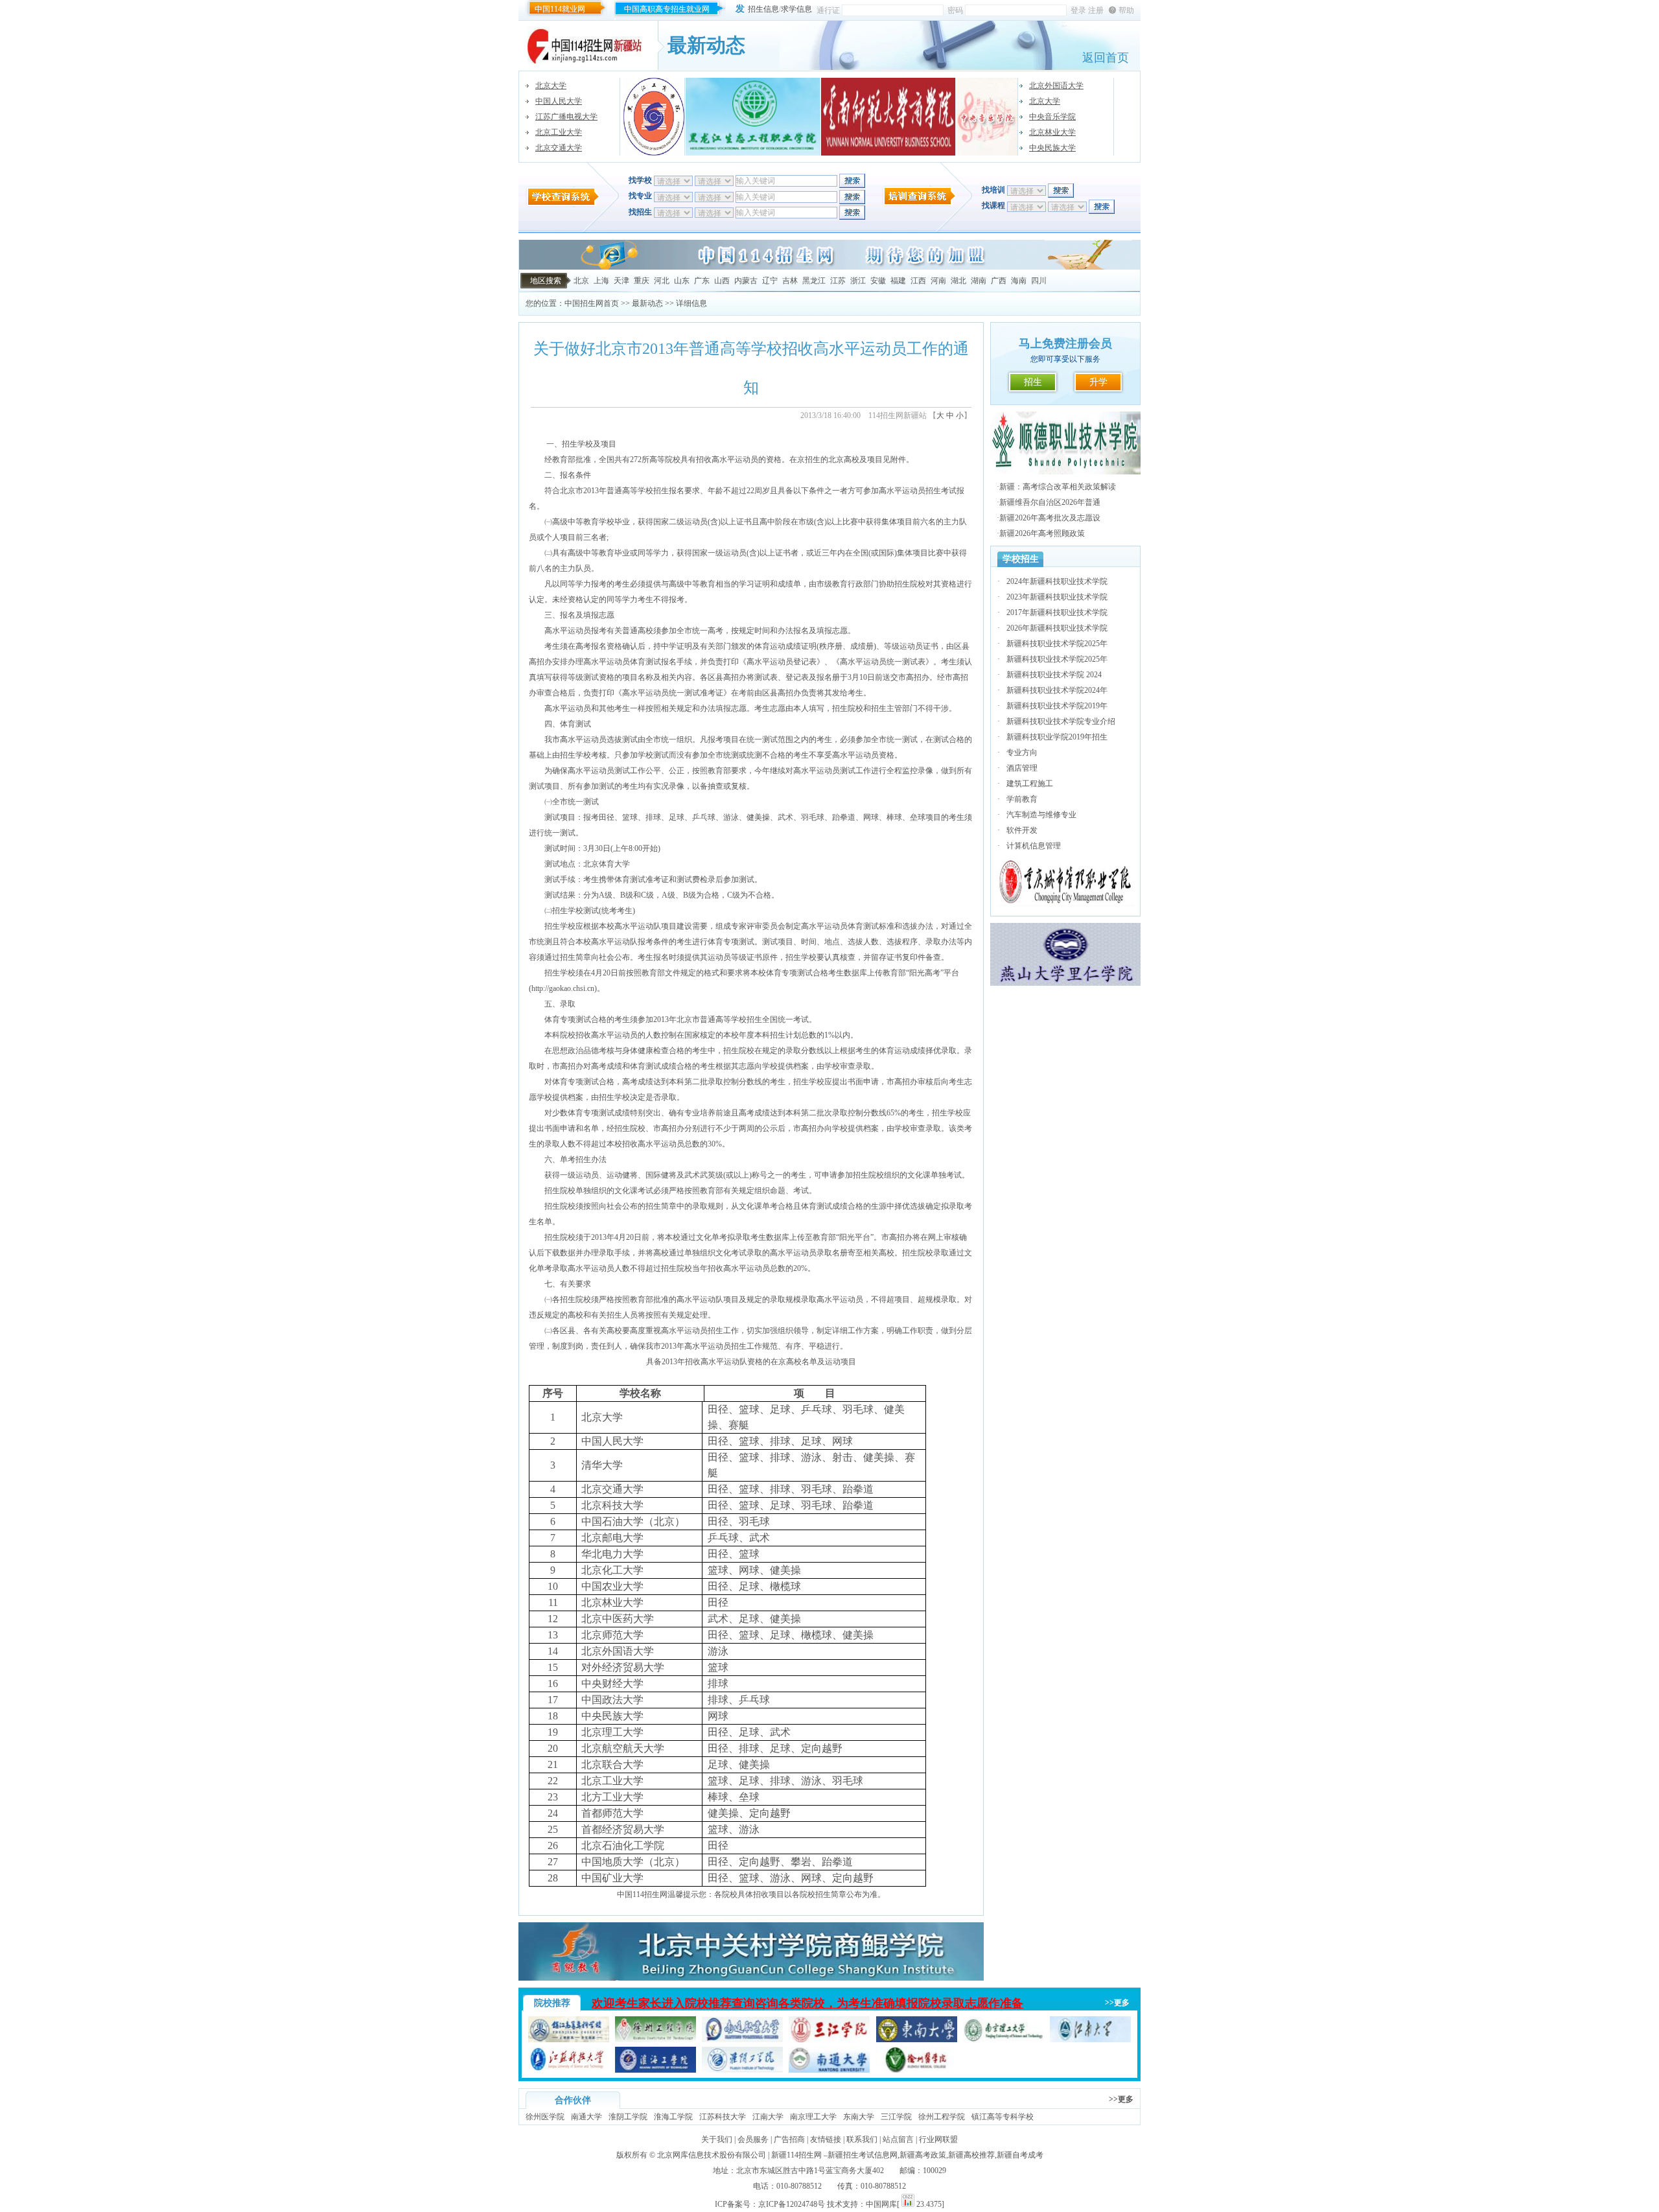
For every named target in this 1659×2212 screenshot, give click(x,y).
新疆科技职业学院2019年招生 (1057, 737)
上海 (601, 281)
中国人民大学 (559, 101)
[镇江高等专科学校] (569, 2040)
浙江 (858, 281)
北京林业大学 (1052, 132)
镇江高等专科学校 (1003, 2117)
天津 (621, 281)
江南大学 (768, 2117)
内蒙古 (746, 281)
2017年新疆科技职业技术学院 (1057, 612)
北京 (581, 281)
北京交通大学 (559, 148)
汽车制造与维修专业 (1041, 815)
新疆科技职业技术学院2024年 (1057, 690)
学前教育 (1022, 799)
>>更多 (1117, 2003)
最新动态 (647, 303)
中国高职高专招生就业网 (667, 9)
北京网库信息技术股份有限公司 (712, 2155)
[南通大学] (829, 2070)
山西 (722, 281)
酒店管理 (1022, 768)
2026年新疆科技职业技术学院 (1057, 628)
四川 (1039, 281)
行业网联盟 (938, 2139)
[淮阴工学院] (742, 2070)
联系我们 (862, 2139)
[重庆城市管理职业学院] (1066, 904)
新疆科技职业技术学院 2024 (1054, 675)
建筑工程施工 (1030, 784)
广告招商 (789, 2139)
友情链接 (826, 2139)
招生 (1033, 382)
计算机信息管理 (1034, 846)
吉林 (790, 281)
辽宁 (770, 281)
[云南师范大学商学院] (888, 117)
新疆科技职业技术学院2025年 (1057, 644)
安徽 (878, 281)
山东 (682, 281)
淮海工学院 (673, 2117)
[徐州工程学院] (655, 2040)
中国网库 (881, 2204)
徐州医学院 (545, 2117)
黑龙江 (814, 281)
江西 (918, 281)
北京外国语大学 (1056, 86)
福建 (898, 281)
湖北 (958, 281)
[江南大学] (1090, 2040)
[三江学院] (829, 2040)
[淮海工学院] (655, 2070)
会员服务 (753, 2139)
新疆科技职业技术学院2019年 (1057, 706)
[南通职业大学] (742, 2040)
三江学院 (896, 2117)
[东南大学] (917, 2040)
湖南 (979, 281)
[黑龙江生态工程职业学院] (753, 117)
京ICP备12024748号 (792, 2204)
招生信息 (763, 9)
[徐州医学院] (917, 2070)
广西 (999, 281)
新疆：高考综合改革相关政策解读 (1058, 487)
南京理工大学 (813, 2117)
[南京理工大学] (1004, 2040)
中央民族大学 (1052, 148)
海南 (1019, 281)
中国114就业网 (560, 9)
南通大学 (586, 2117)
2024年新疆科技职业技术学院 (1057, 581)
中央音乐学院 (1052, 117)
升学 (1098, 382)
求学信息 (796, 9)
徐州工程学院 (942, 2117)
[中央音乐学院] (987, 117)
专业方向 (1022, 752)
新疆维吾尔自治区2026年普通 (1050, 502)
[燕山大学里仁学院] (1065, 983)
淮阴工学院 (628, 2117)
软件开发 (1022, 830)
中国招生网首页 (592, 303)
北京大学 (551, 86)
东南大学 (859, 2117)
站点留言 (898, 2139)
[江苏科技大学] (569, 2070)
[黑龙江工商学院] (654, 117)
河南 (938, 281)
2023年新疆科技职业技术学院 (1057, 597)
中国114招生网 (642, 1894)
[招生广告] (829, 267)
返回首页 (1106, 58)
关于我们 (717, 2139)
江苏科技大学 (723, 2117)
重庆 (642, 281)
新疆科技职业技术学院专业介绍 (1061, 721)
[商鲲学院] (751, 1978)
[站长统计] (908, 2204)
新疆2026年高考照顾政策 (1042, 533)
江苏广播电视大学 (566, 117)
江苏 (838, 281)
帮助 (1126, 10)
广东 (702, 281)
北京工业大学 (559, 132)
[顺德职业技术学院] (1065, 472)
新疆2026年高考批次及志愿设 (1050, 518)
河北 (662, 281)
